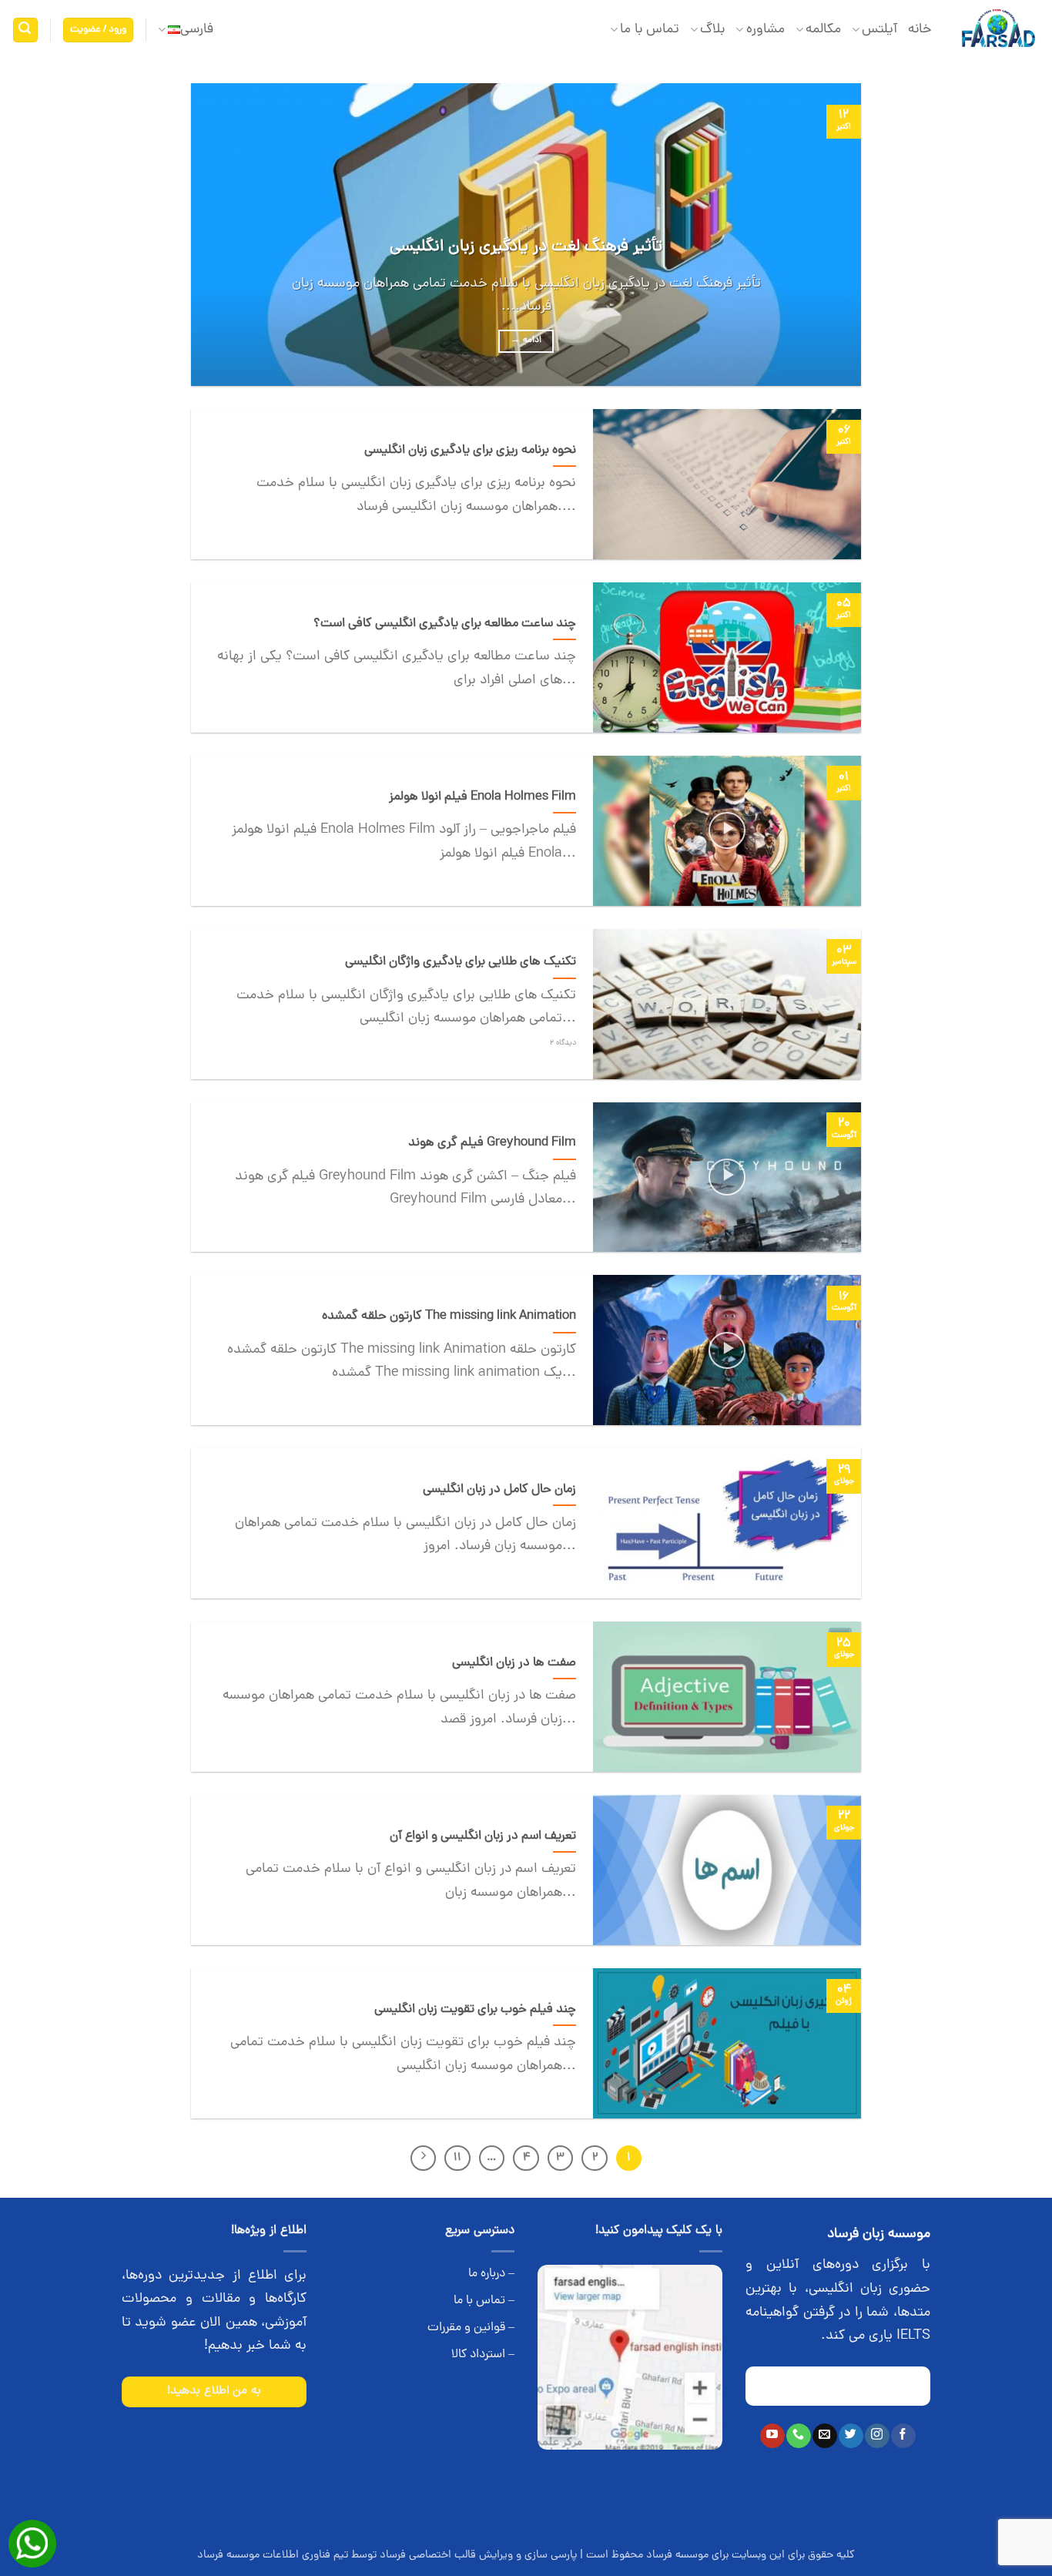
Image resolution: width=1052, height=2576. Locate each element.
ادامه (526, 340)
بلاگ (712, 30)
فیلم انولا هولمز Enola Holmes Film (482, 797)
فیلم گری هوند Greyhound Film (492, 1143)
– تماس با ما (484, 2301)
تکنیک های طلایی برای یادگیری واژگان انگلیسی (461, 962)
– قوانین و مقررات (471, 2328)
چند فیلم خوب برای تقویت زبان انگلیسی (475, 2010)
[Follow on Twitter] (851, 2436)
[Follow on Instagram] (877, 2436)
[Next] (213, 235)
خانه (920, 30)
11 (457, 2158)
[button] (99, 30)
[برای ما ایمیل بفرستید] (824, 2436)
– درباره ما (491, 2274)
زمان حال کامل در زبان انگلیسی (499, 1490)
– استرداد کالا (483, 2355)
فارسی (197, 30)
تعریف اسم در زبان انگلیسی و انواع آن (483, 1836)
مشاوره (765, 30)
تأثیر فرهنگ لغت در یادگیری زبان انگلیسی (526, 247)
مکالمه (823, 30)
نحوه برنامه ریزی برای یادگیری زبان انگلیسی (470, 451)
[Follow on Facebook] (903, 2436)
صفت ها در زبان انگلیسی (514, 1663)
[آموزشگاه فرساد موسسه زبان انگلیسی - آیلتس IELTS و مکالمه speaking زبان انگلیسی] (998, 30)
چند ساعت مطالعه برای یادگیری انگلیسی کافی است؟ (445, 624)
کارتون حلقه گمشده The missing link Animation (449, 1317)
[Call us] (798, 2436)
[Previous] (828, 235)
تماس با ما (650, 30)
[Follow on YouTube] (772, 2436)
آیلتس (879, 30)
